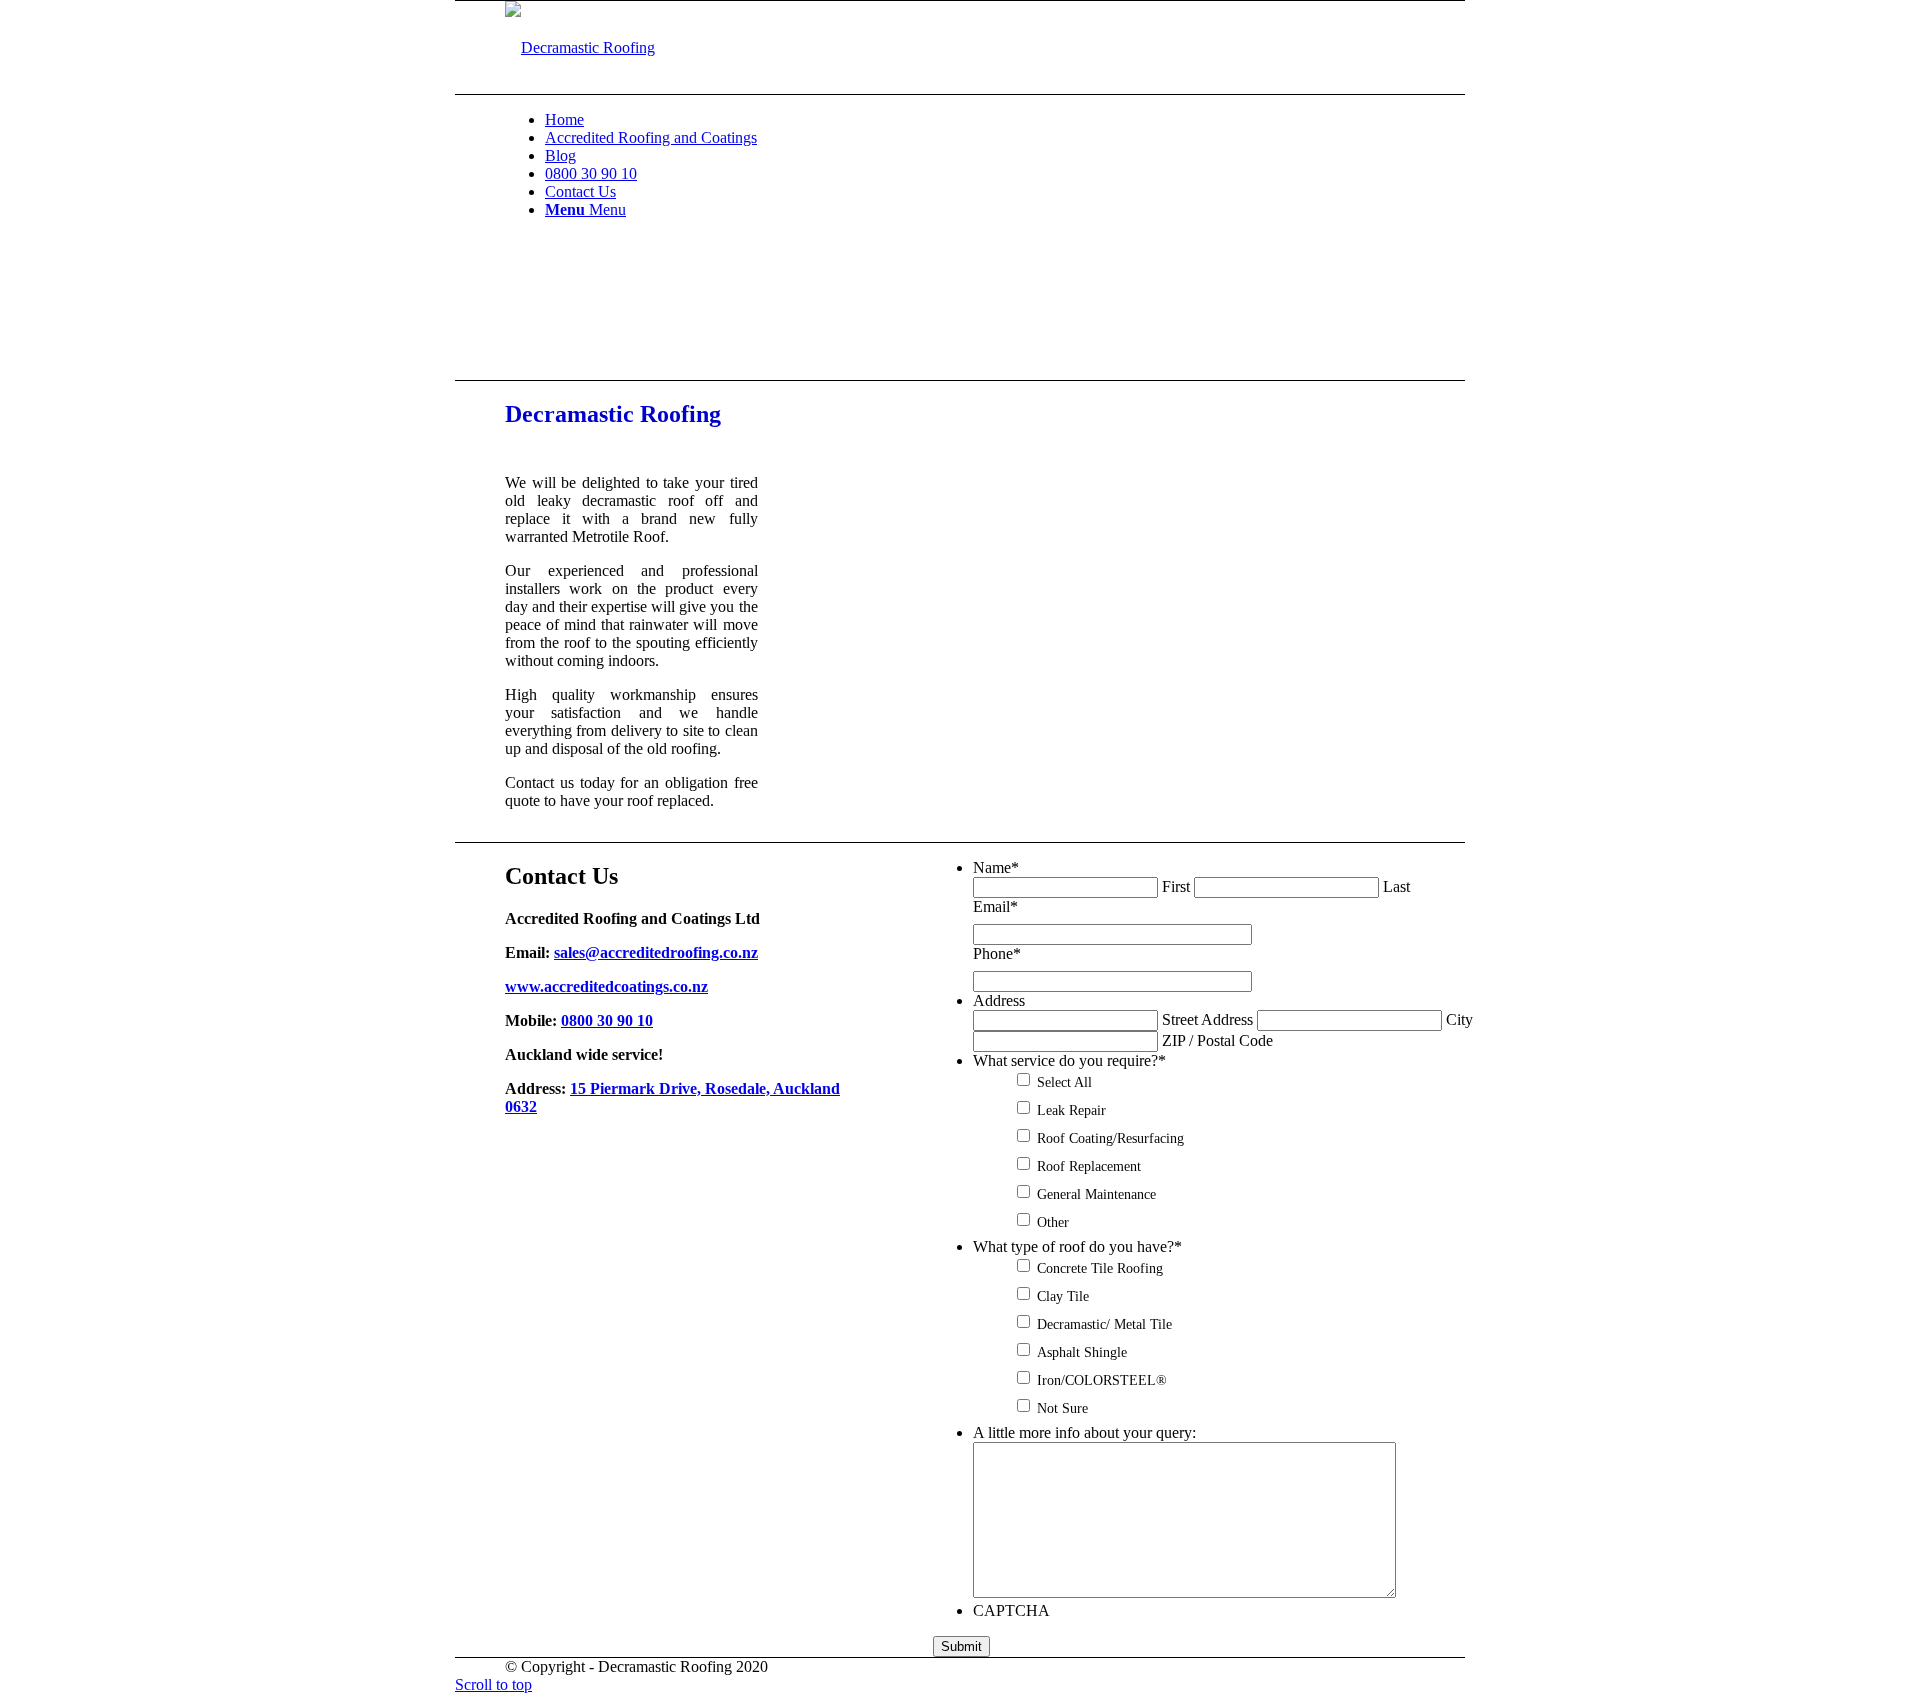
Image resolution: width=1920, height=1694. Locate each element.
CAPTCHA (1011, 1610)
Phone (997, 953)
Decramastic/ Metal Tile (1104, 1324)
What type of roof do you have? (1077, 1246)
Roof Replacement (1089, 1166)
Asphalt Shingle (1082, 1352)
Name (996, 867)
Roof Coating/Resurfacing (1110, 1138)
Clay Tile (1063, 1296)
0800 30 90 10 (607, 1020)
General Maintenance (1096, 1194)
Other (1053, 1222)
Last (1396, 886)
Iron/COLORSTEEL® (1102, 1380)
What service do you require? (1069, 1060)
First (1176, 886)
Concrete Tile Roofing (1100, 1268)
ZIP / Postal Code (1217, 1040)
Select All (1064, 1082)
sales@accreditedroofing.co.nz (656, 952)
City (1459, 1019)
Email (995, 906)
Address (999, 1000)
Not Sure (1062, 1408)
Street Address (1207, 1019)
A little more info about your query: (1084, 1432)
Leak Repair (1071, 1110)
